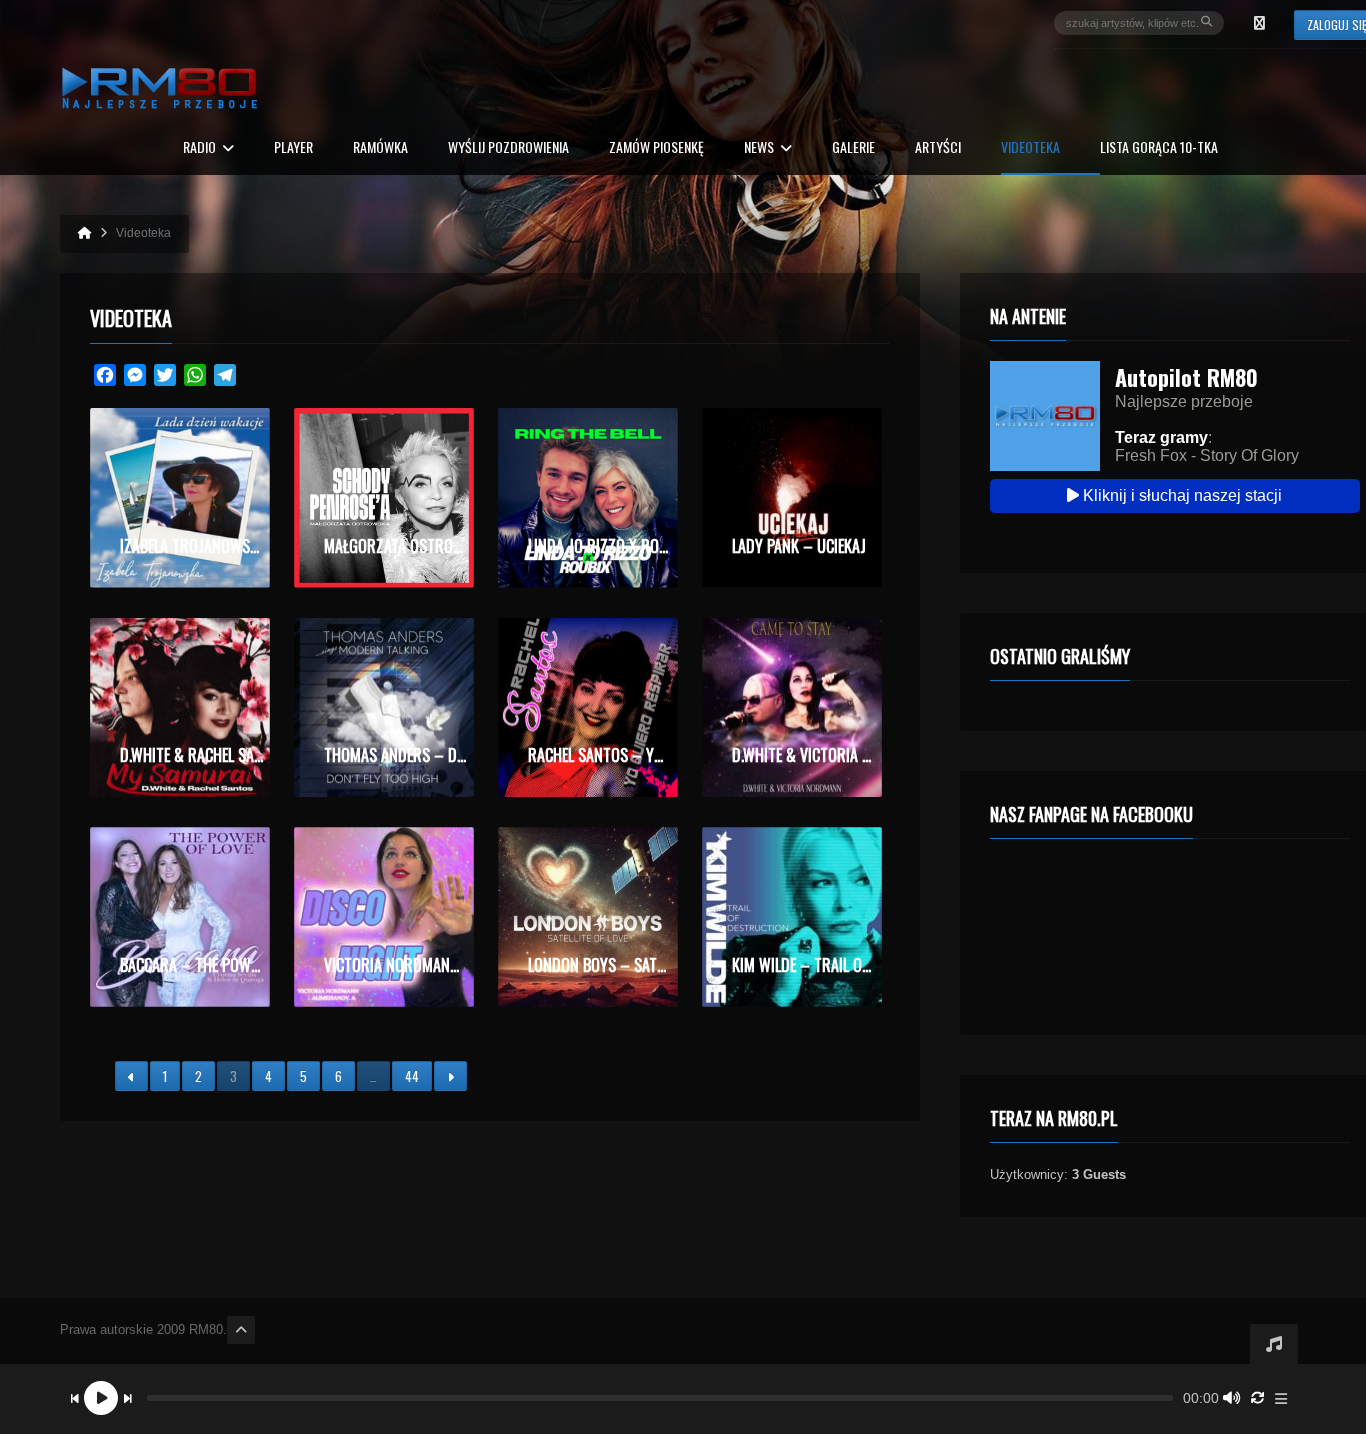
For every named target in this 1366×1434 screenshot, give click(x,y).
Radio (199, 148)
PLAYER (293, 148)
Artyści (938, 148)
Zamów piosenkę (656, 148)
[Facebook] (1259, 23)
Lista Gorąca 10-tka (1159, 148)
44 (412, 1076)
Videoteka (1030, 148)
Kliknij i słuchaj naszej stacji (1180, 495)
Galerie (853, 148)
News (759, 148)
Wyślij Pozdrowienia (508, 148)
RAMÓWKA (380, 148)
